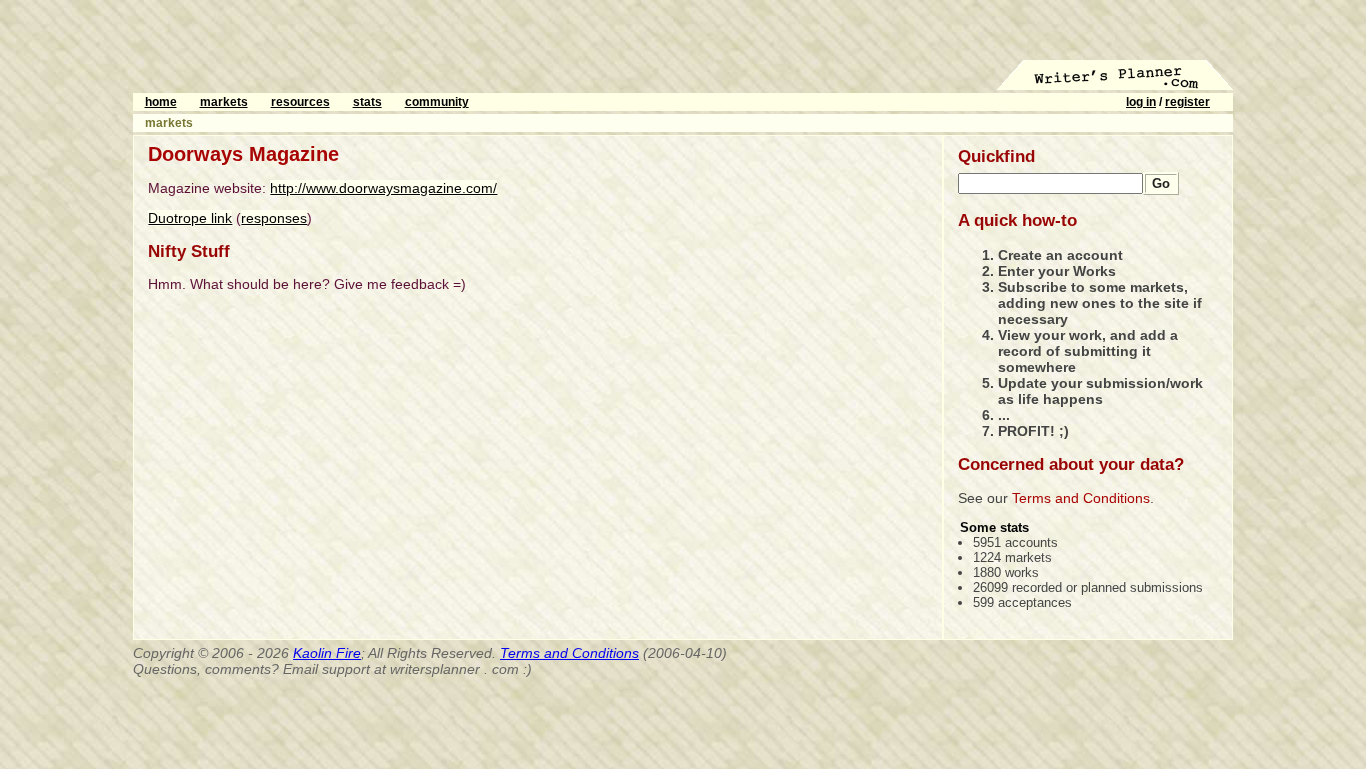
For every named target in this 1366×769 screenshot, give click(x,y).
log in (1141, 102)
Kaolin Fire (327, 653)
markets (224, 102)
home (161, 102)
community (437, 102)
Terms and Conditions (1081, 498)
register (1187, 102)
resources (300, 102)
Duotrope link (190, 218)
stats (367, 102)
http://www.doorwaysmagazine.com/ (383, 188)
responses (274, 218)
